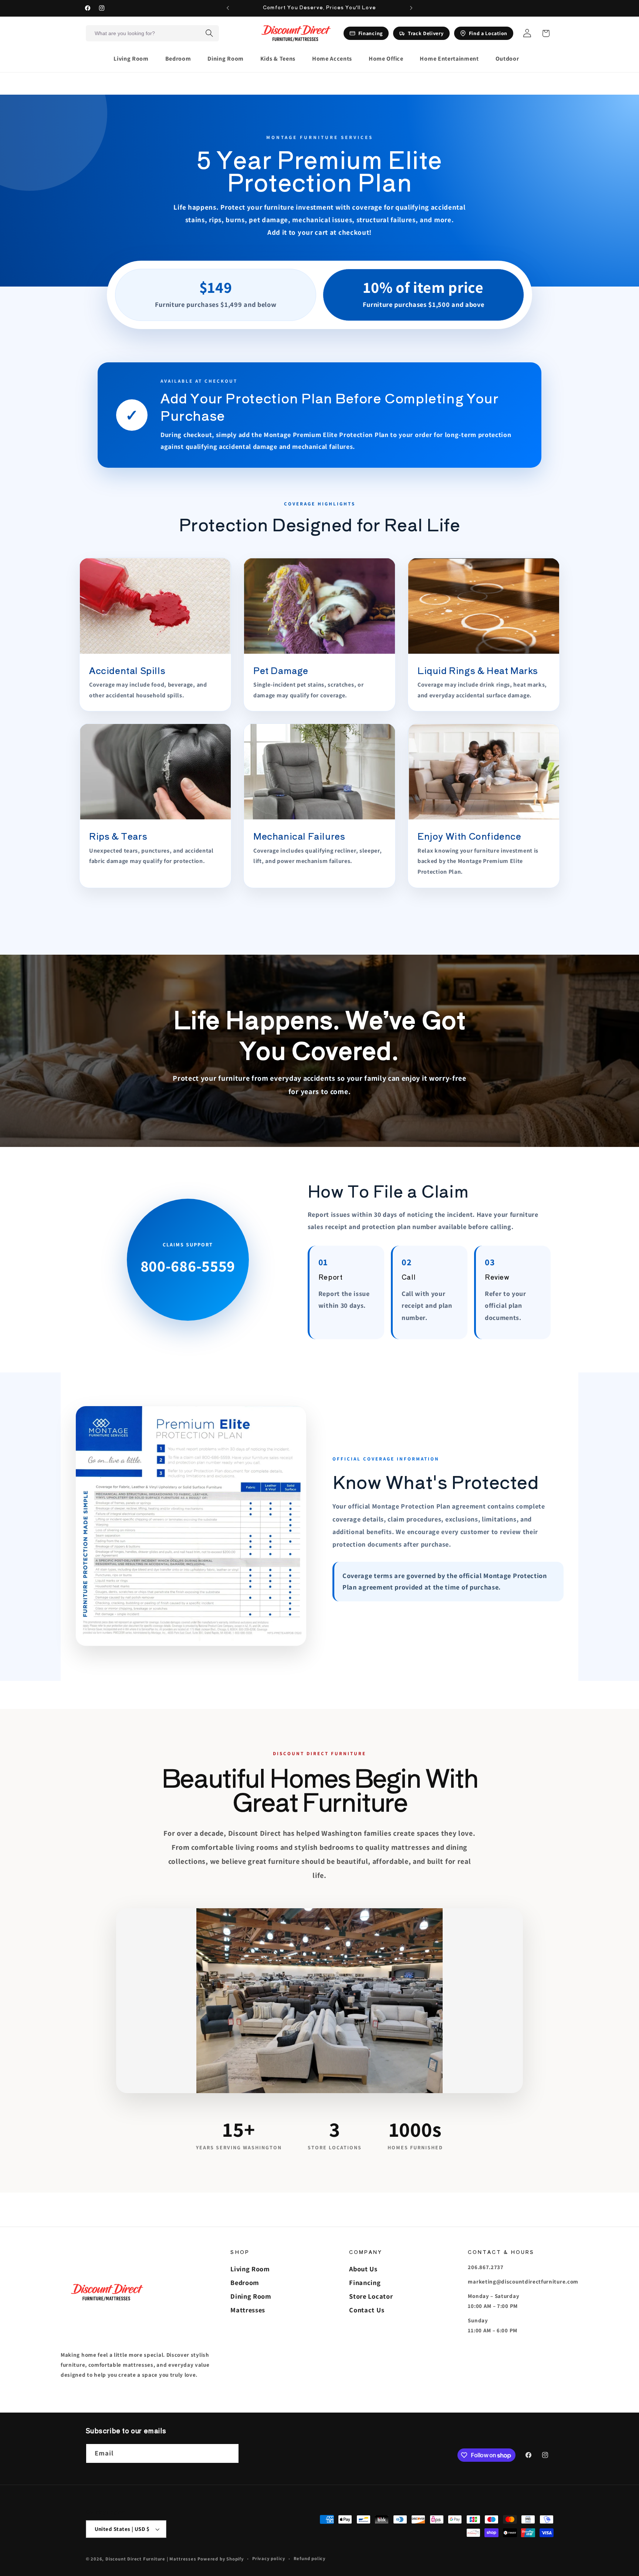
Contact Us (367, 2310)
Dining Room (251, 2296)
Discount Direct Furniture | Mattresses (151, 2559)
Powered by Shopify (221, 2559)
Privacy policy (268, 2558)
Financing (365, 2282)
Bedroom (245, 2282)
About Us (363, 2269)
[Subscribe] (229, 2454)
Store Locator (371, 2296)
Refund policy (310, 2558)
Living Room (250, 2269)
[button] (134, 59)
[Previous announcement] (228, 8)
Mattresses (248, 2310)
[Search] (209, 33)
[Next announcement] (411, 8)
